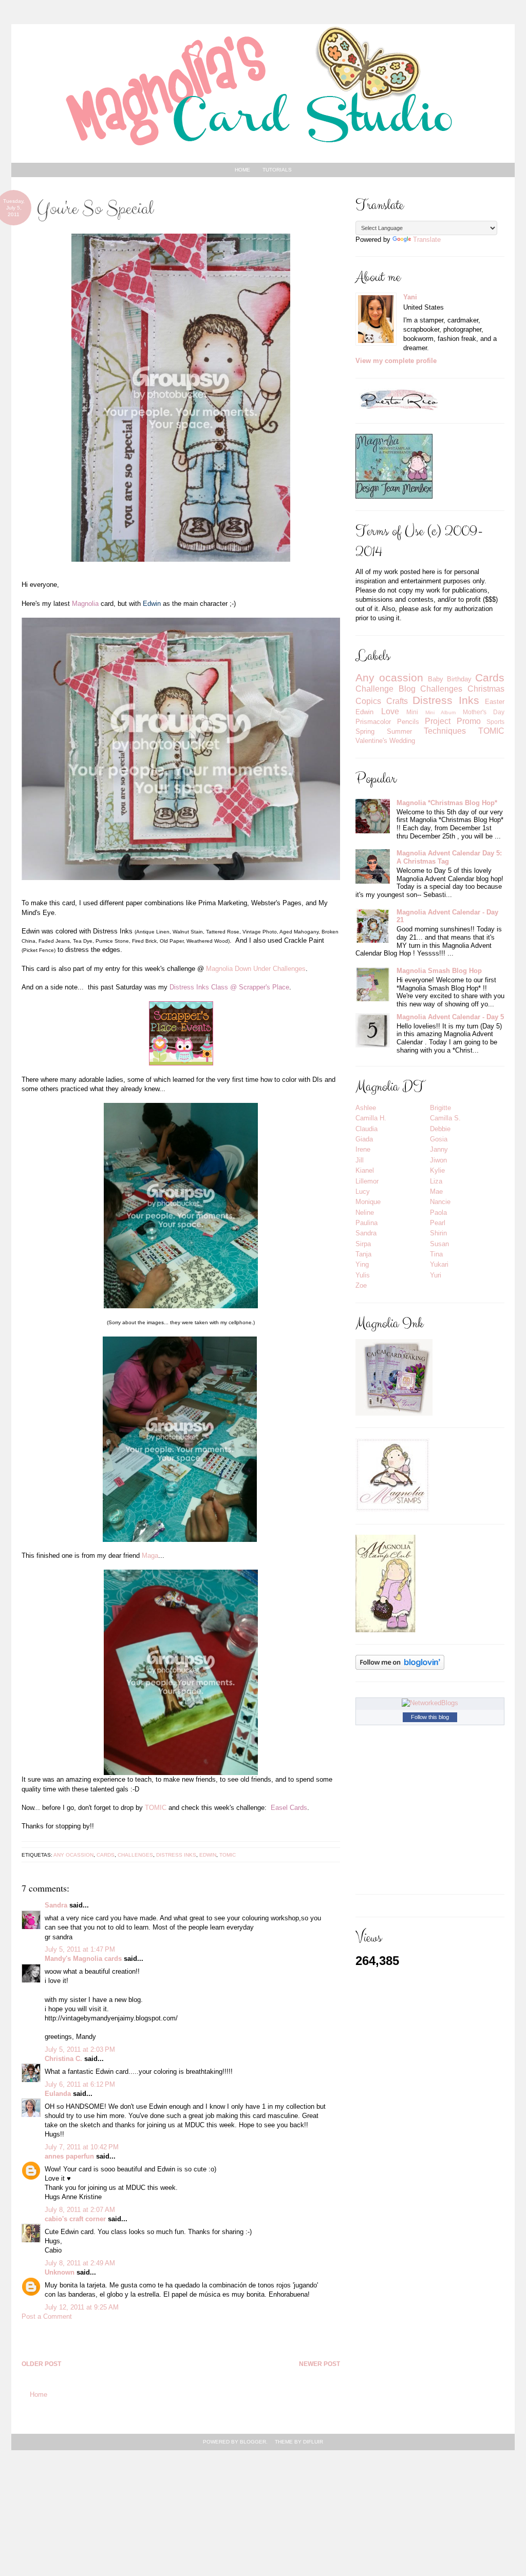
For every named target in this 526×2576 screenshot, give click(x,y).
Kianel (365, 1170)
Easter (495, 702)
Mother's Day (484, 712)
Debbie (440, 1129)
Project (438, 721)
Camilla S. (445, 1118)
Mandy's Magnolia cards (83, 1959)
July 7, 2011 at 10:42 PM (82, 2147)
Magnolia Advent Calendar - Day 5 (450, 1017)
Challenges (135, 1855)
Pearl (438, 1223)
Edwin (208, 1855)
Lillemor (367, 1181)
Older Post (41, 2364)
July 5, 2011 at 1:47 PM (80, 1949)
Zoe (361, 1285)
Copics (368, 701)
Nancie (440, 1202)
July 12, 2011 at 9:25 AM (82, 2307)
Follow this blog (430, 1717)
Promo (469, 721)
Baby (436, 679)
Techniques (445, 731)
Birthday (459, 679)
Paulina (367, 1223)
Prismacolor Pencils (387, 722)
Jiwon (438, 1160)
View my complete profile (396, 361)
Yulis (363, 1275)
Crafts (397, 701)
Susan (439, 1244)
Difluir (313, 2442)
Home (242, 170)
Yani (410, 297)
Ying (362, 1264)
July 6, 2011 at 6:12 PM (80, 2084)
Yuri (436, 1275)
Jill (360, 1160)
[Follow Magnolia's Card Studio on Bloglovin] (400, 1662)
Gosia (439, 1139)
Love (390, 711)
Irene (363, 1149)
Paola (438, 1213)
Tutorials (277, 170)
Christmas (486, 689)
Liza (436, 1181)
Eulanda (58, 2094)
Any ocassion (73, 1855)
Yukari (439, 1264)
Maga (150, 1556)
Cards (106, 1855)
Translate (427, 240)
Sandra (56, 1905)
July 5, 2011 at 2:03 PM (80, 2049)
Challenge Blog (386, 689)
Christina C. (63, 2059)
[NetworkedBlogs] (430, 1703)
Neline (365, 1213)
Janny (439, 1149)
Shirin (438, 1233)
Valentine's (371, 741)
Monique (368, 1202)
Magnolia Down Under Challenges (256, 969)
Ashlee (366, 1108)
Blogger (253, 2442)
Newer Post (320, 2364)
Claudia (367, 1129)
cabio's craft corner (75, 2219)
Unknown (60, 2272)
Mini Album (441, 712)
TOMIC (156, 1808)
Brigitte (440, 1108)
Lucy (363, 1191)
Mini (412, 712)
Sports (495, 722)
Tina (436, 1254)
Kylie (437, 1170)
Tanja (363, 1254)
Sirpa (363, 1244)
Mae (436, 1191)
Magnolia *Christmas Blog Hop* (447, 803)
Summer (399, 731)
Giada (364, 1139)
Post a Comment (47, 2316)
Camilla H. (371, 1118)
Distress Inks (176, 1855)
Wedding (402, 741)
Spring (365, 731)
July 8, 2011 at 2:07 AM (80, 2210)
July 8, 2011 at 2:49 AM (80, 2263)
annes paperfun (69, 2156)
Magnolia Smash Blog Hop (439, 971)
